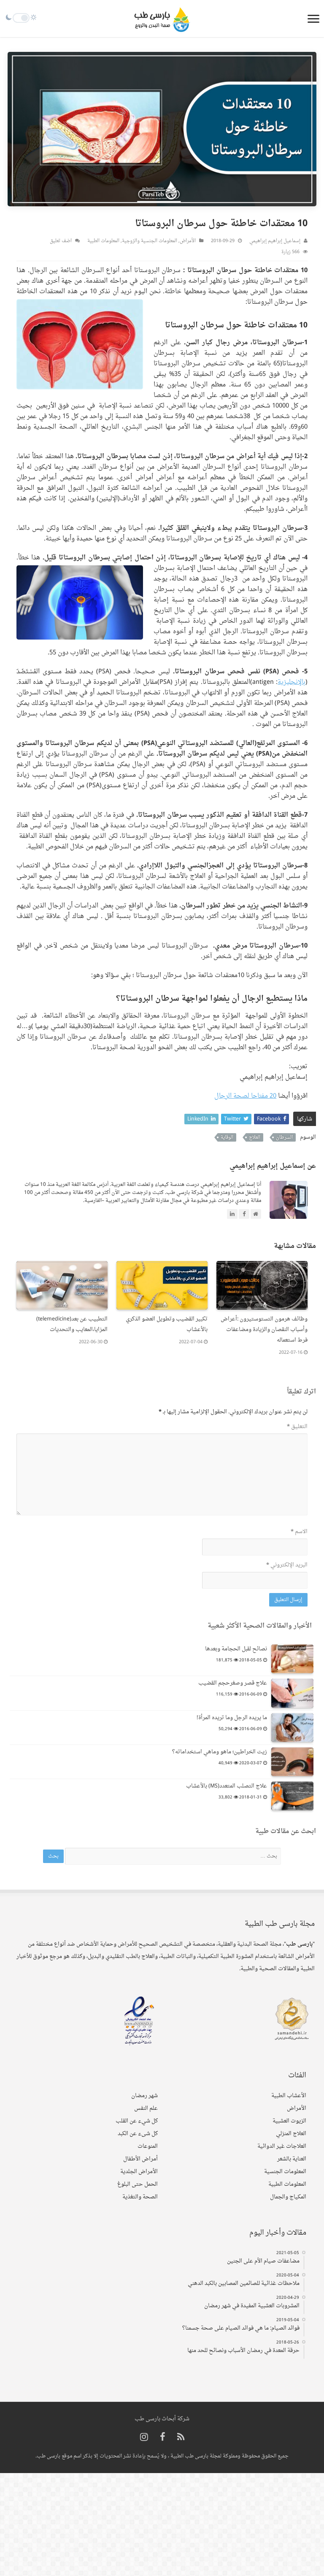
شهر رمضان (144, 2096)
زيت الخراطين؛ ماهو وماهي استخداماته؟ (220, 1752)
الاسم (299, 1532)
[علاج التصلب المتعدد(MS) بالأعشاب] (292, 1796)
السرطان (284, 1137)
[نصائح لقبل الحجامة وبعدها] (292, 1659)
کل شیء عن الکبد (138, 2134)
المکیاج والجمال (288, 2197)
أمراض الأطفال (140, 2159)
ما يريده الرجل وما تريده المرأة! (232, 1718)
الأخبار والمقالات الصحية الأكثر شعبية (260, 1626)
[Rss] (181, 2438)
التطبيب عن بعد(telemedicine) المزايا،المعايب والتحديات (72, 1324)
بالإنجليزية (292, 682)
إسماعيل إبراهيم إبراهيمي (275, 241)
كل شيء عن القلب (137, 2121)
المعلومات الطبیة (103, 241)
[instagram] (144, 2438)
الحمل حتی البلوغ (138, 2184)
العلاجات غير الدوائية (282, 2146)
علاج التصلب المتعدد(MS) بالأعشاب (227, 1786)
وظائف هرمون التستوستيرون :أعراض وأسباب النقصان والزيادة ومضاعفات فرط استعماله (264, 1330)
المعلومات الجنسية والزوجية (150, 241)
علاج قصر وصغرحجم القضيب (233, 1683)
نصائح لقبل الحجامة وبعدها (236, 1649)
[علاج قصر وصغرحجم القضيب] (292, 1693)
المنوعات (148, 2146)
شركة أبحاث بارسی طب (162, 2419)
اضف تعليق (61, 241)
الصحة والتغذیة (140, 2197)
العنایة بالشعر (292, 2159)
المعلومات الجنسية (285, 2172)
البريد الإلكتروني (287, 1565)
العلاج (255, 1137)
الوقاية (227, 1137)
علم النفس (146, 2108)
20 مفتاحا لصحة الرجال (245, 1096)
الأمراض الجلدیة (139, 2172)
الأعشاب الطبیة (289, 2096)
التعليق (297, 1427)
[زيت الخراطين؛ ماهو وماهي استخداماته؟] (292, 1762)
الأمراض (188, 241)
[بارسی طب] (162, 19)
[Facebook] (163, 2438)
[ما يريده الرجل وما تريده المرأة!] (292, 1728)
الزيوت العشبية (289, 2121)
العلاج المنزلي (291, 2134)
